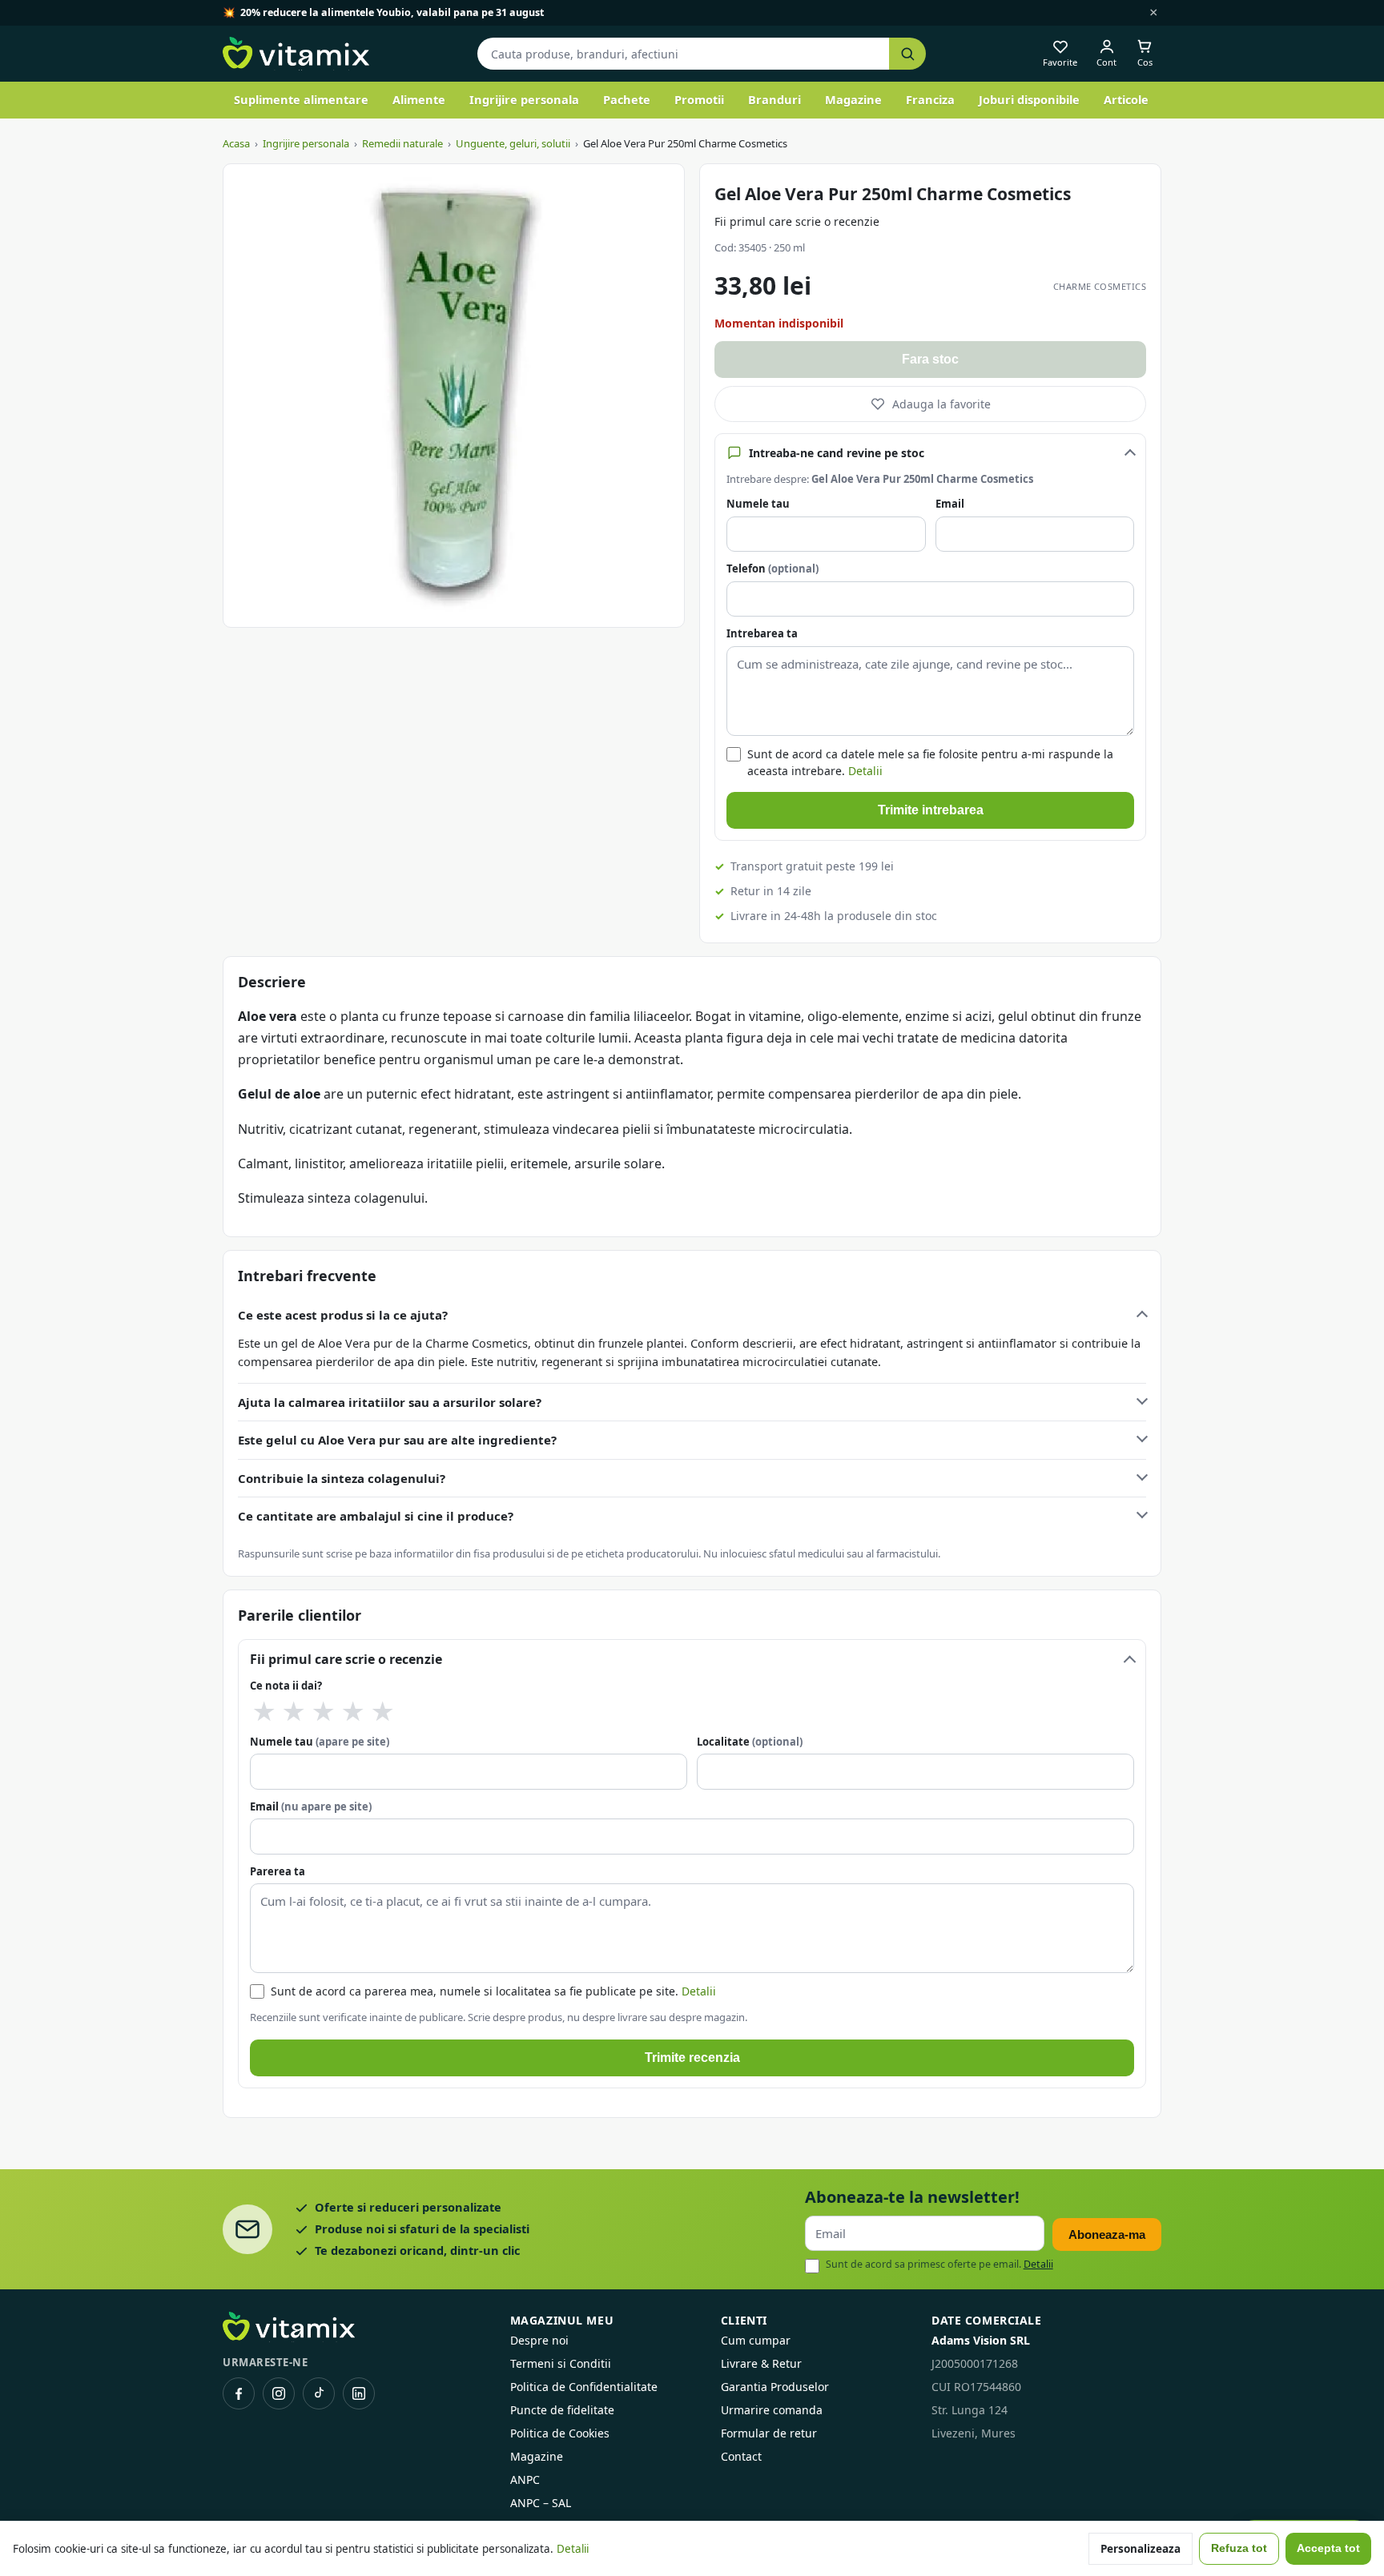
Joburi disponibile (1029, 99)
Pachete (627, 99)
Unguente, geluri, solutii (513, 143)
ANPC (525, 2480)
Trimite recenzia (692, 2058)
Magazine (853, 99)
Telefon (772, 569)
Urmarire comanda (772, 2410)
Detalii (865, 771)
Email (950, 504)
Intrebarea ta (762, 633)
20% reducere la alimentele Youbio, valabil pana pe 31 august (392, 12)
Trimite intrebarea (931, 810)
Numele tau (758, 504)
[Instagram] (279, 2393)
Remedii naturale (402, 143)
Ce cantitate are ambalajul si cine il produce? (376, 1516)
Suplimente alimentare (301, 99)
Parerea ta (278, 1871)
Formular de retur (769, 2433)
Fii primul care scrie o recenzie (797, 221)
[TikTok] (319, 2393)
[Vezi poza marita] (454, 396)
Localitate (750, 1742)
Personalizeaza (1141, 2549)
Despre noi (539, 2340)
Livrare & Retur (761, 2363)
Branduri (774, 99)
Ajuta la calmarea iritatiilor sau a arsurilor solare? (390, 1402)
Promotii (699, 99)
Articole (1126, 99)
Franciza (930, 99)
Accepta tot (1328, 2548)
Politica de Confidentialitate (584, 2387)
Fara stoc (930, 359)
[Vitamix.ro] (296, 54)
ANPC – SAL (541, 2503)
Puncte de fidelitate (562, 2410)
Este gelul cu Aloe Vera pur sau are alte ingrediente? (397, 1440)
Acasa (236, 143)
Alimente (419, 99)
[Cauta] (907, 54)
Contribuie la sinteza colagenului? (342, 1478)
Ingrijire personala (524, 99)
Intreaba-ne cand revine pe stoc (837, 453)
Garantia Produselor (775, 2387)
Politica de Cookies (560, 2433)
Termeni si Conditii (561, 2363)
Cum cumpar (756, 2340)
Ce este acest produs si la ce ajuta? (343, 1315)
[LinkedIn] (359, 2393)
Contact (741, 2456)
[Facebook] (239, 2393)
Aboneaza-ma (1107, 2234)
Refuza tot (1239, 2548)
